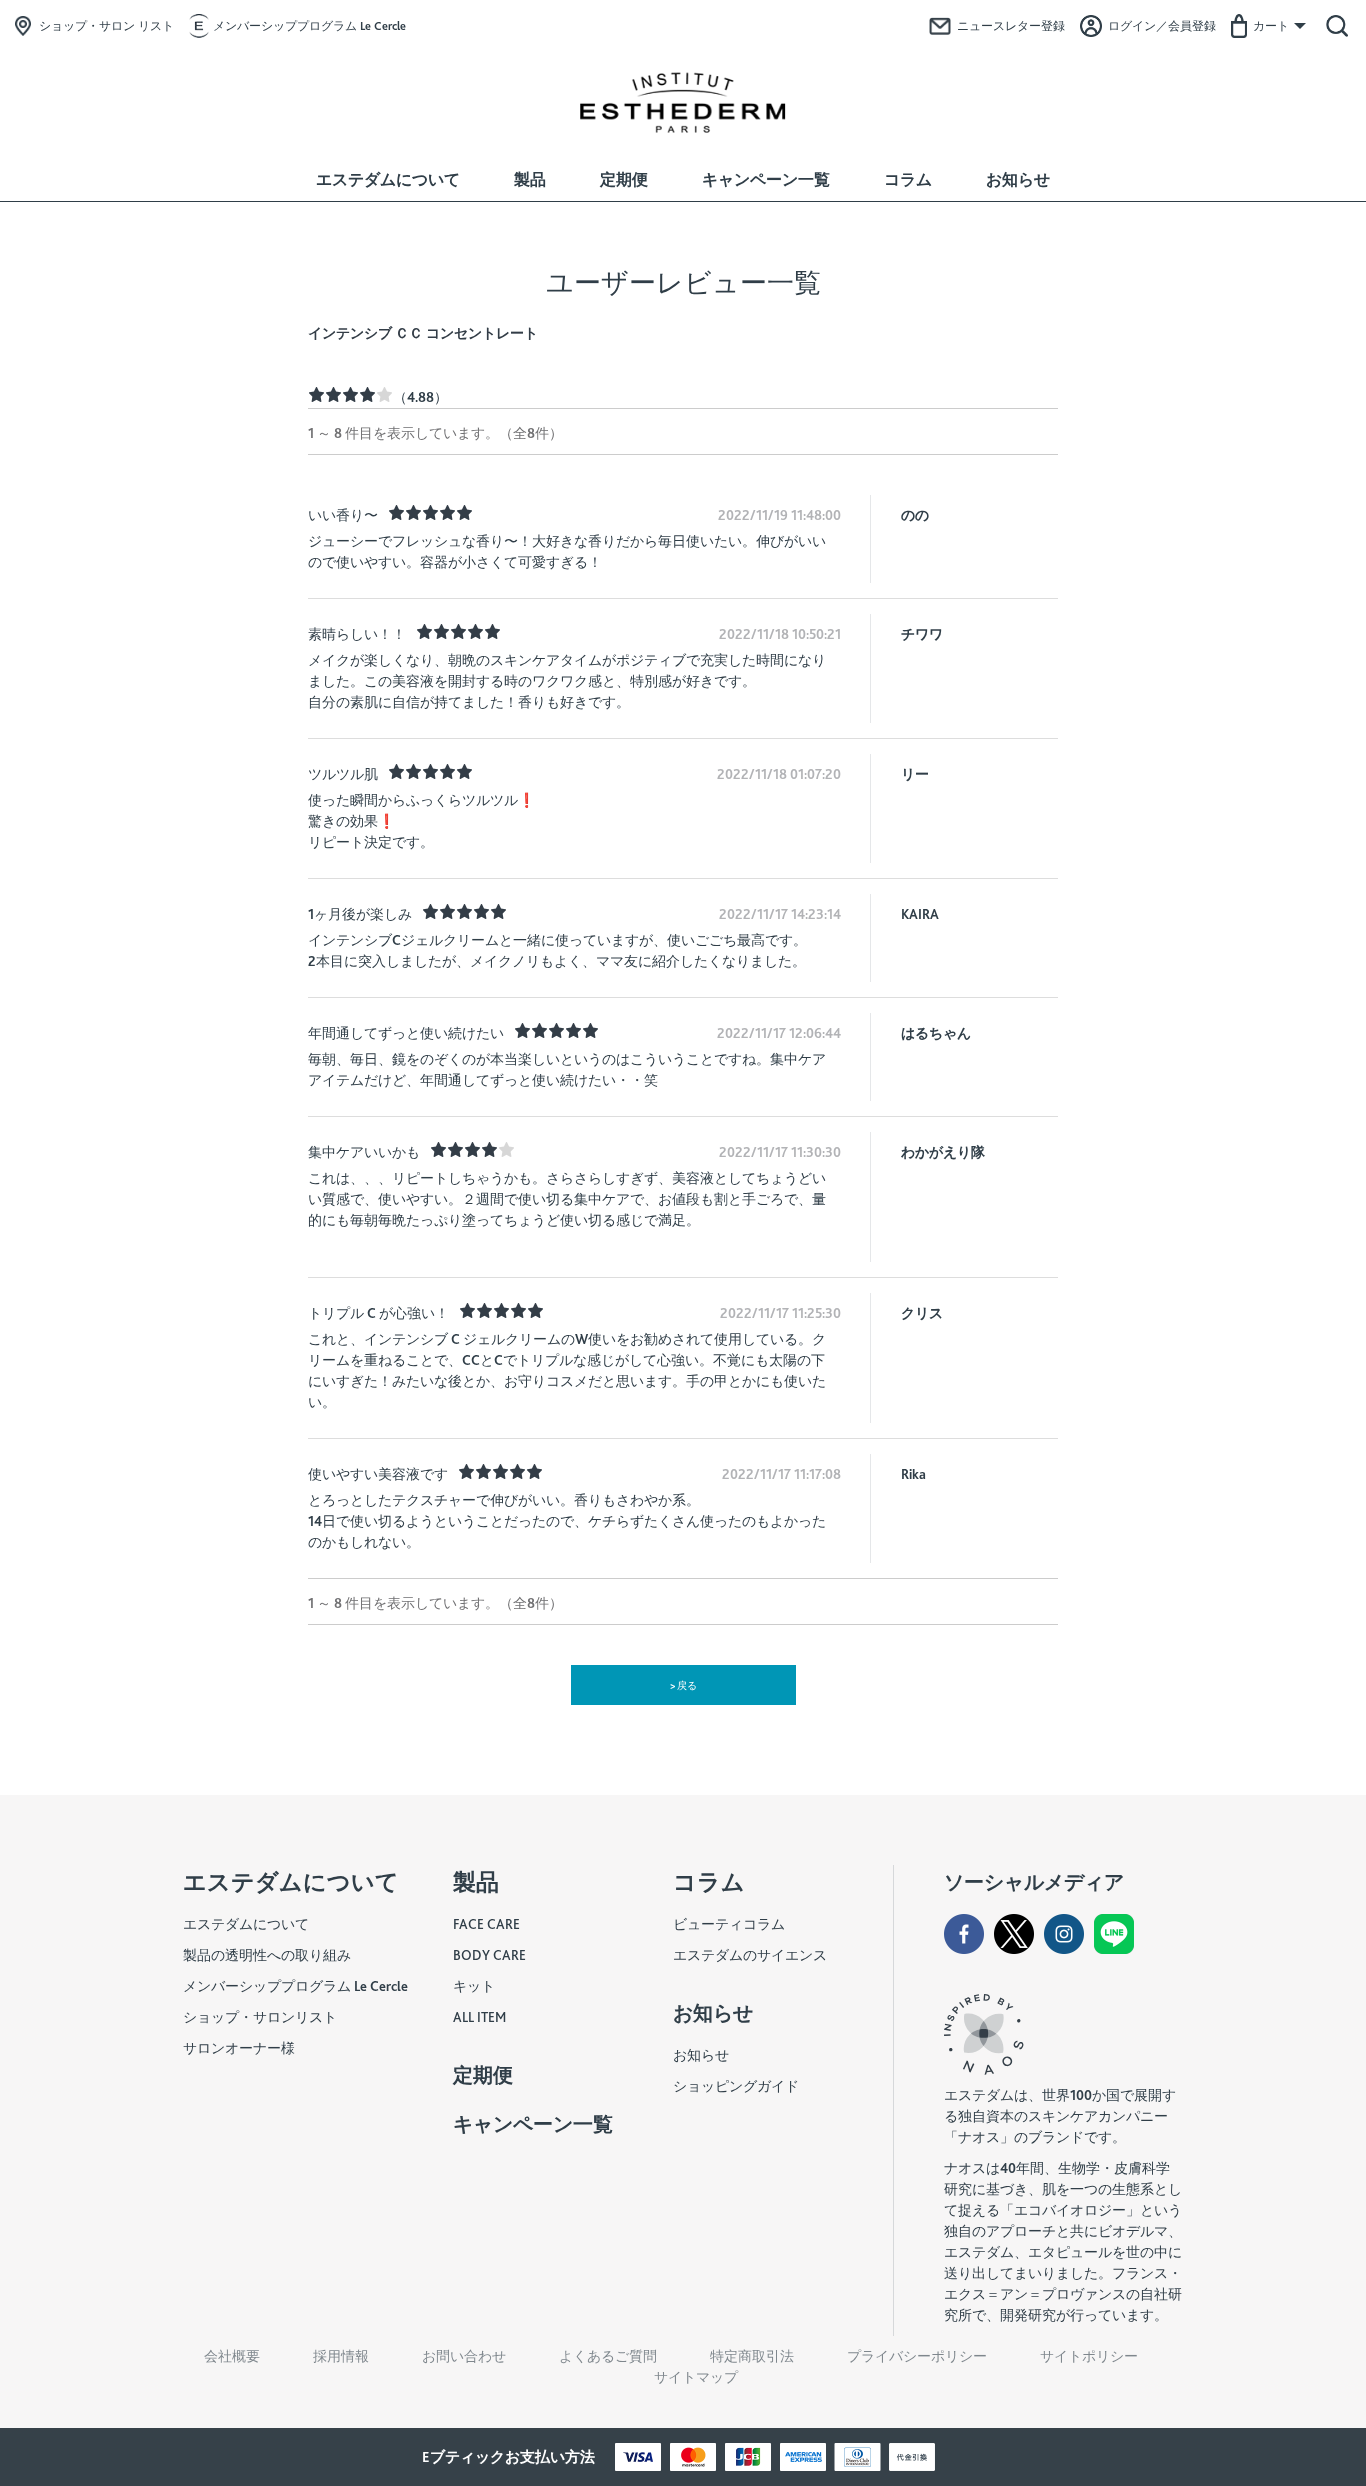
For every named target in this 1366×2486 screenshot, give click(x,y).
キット (474, 1986)
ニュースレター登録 (1011, 26)
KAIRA (920, 914)
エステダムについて (388, 179)
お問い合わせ (464, 2356)
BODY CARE (489, 1955)
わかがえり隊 (943, 1152)
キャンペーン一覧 (766, 179)
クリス (922, 1313)
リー (915, 774)
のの (915, 515)
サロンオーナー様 (239, 2048)
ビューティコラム (729, 1924)
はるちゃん (936, 1033)
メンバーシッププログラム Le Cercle (309, 26)
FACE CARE (486, 1924)
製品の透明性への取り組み (267, 1955)
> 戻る (683, 1685)
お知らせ (1018, 179)
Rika (913, 1474)
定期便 (624, 179)
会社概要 (232, 2356)
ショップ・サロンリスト (260, 2017)
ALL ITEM (479, 2017)
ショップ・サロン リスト (106, 26)
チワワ (922, 634)
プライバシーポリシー (917, 2356)
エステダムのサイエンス (750, 1955)
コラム (908, 179)
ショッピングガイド (736, 2086)
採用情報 (341, 2356)
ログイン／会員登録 (1162, 26)
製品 (530, 179)
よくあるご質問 (608, 2356)
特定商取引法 (752, 2356)
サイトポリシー (1089, 2356)
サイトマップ (696, 2377)
